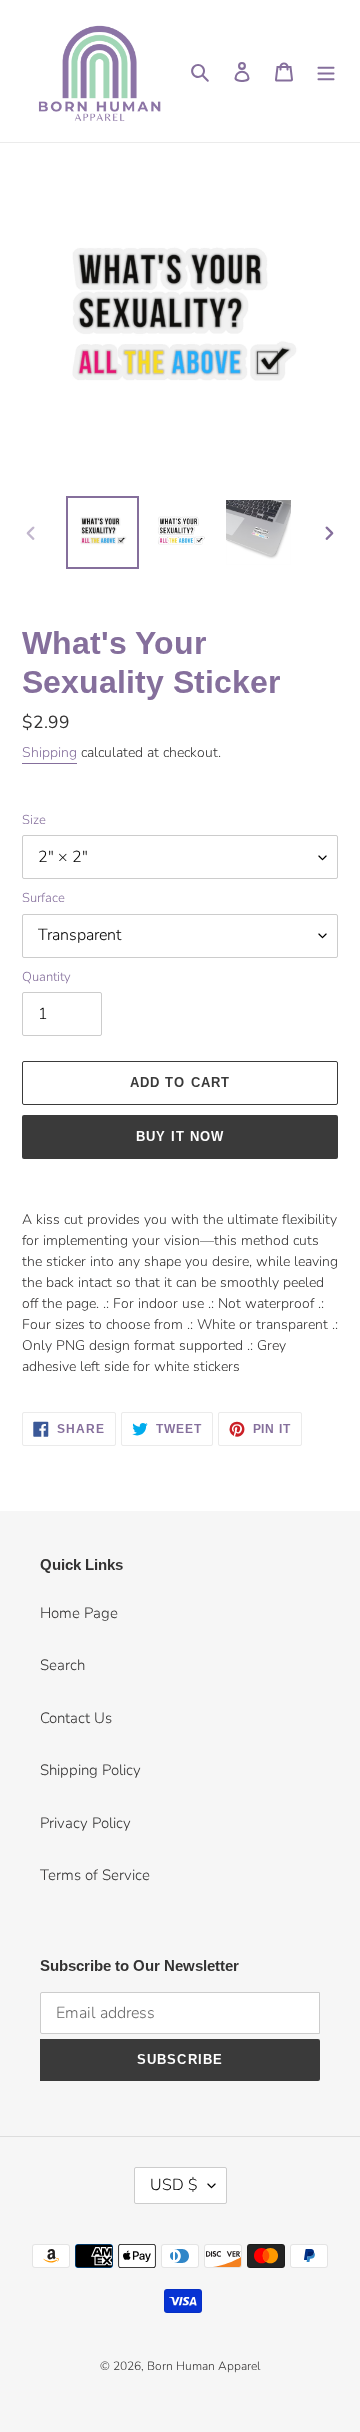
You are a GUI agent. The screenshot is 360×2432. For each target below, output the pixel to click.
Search (62, 1665)
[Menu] (326, 71)
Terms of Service (95, 1875)
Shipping (49, 752)
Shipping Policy (90, 1770)
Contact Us (76, 1718)
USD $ (174, 2185)
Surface (43, 898)
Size (34, 820)
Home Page (79, 1613)
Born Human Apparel (203, 2366)
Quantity (46, 977)
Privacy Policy (85, 1823)
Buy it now (180, 1136)
